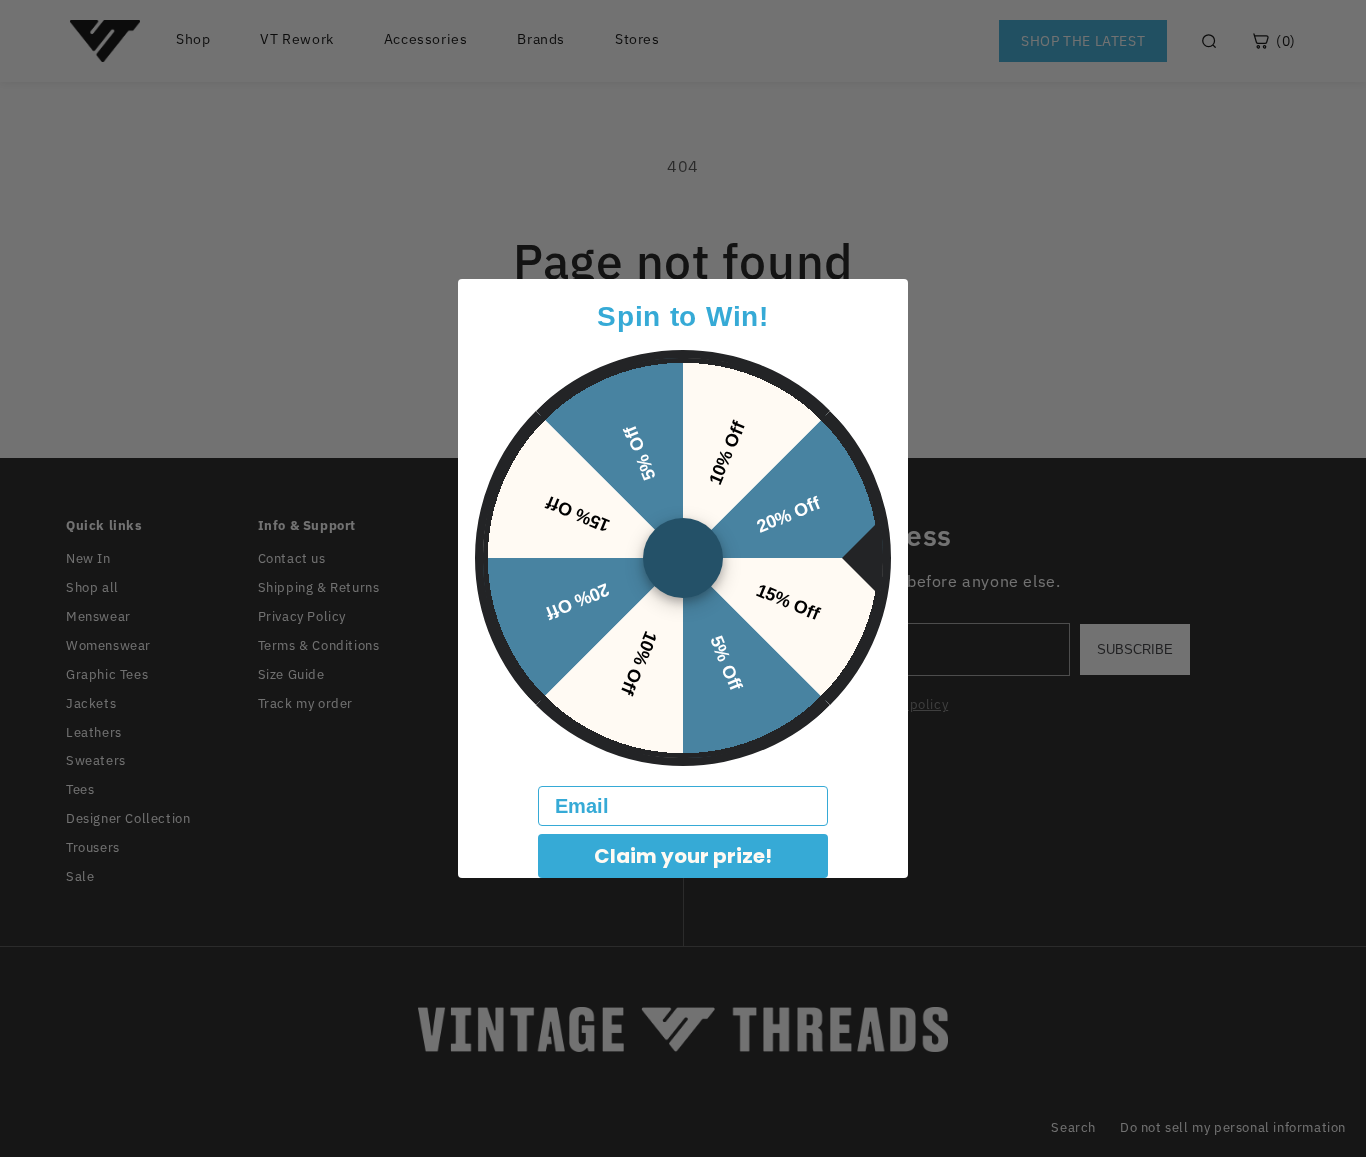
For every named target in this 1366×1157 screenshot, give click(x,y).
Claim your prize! (683, 856)
